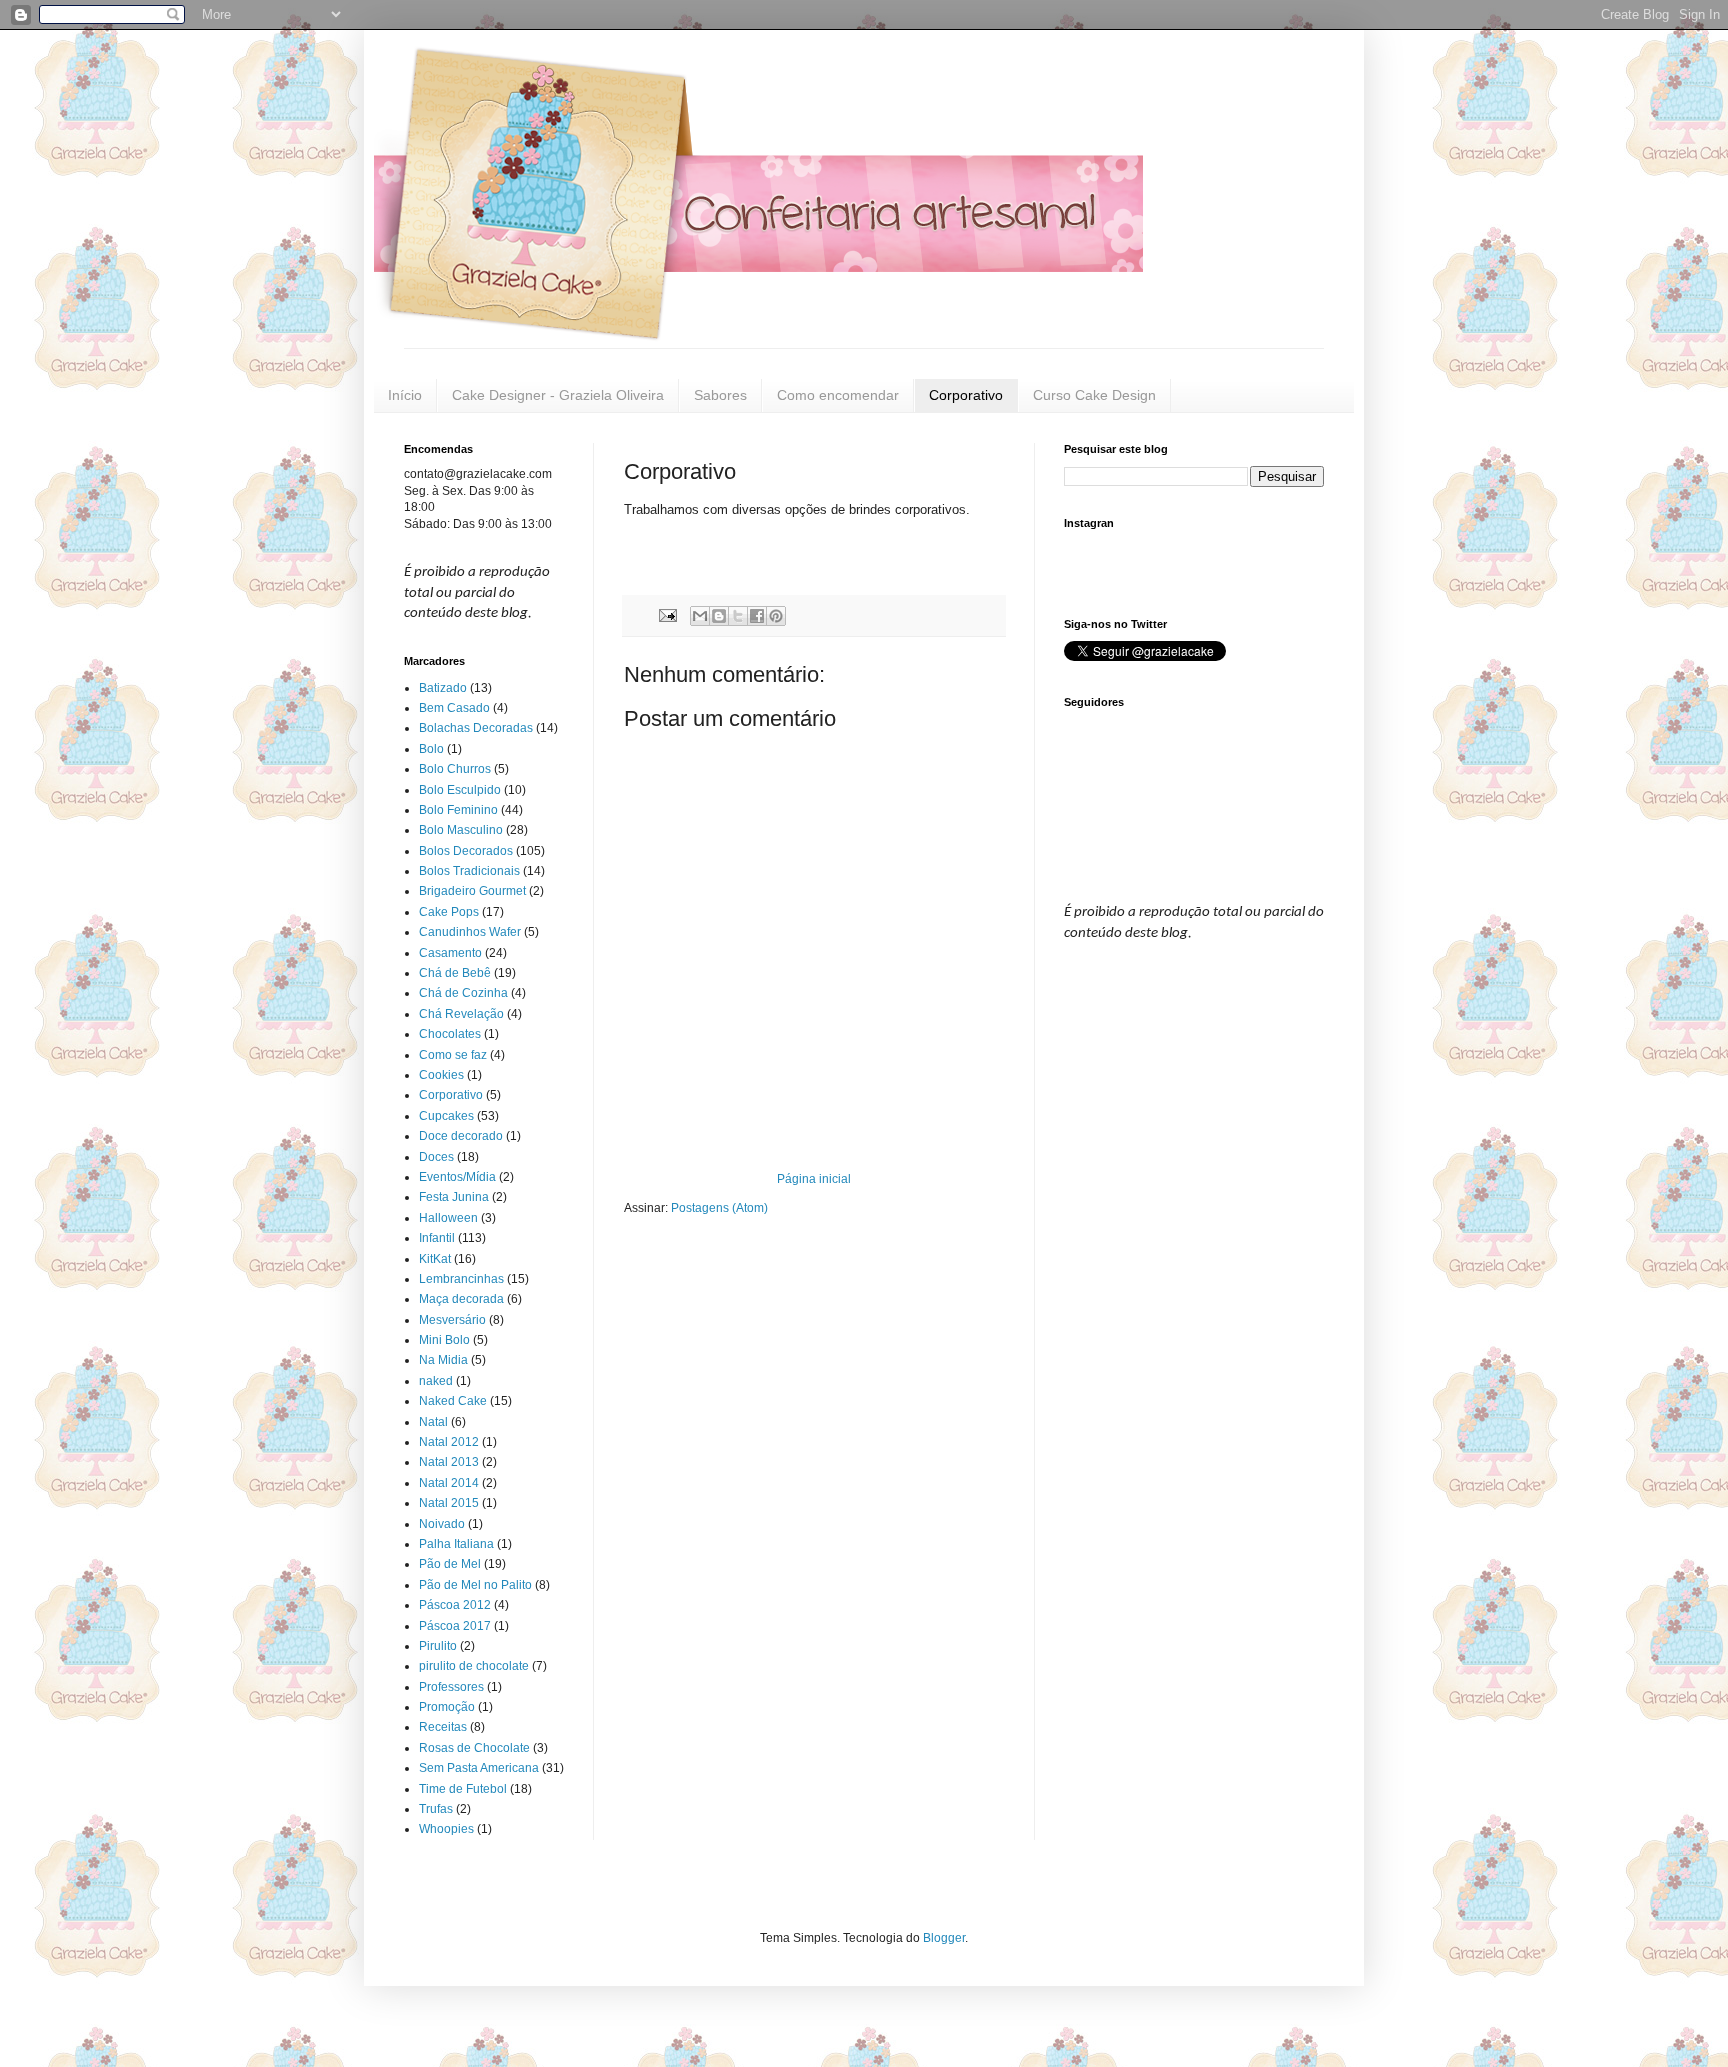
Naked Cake (453, 1401)
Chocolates (450, 1034)
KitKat (435, 1259)
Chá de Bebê (455, 973)
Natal (433, 1422)
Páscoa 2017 (455, 1626)
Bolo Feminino (458, 810)
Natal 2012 (449, 1442)
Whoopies (446, 1829)
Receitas (443, 1727)
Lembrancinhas (461, 1279)
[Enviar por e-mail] (700, 616)
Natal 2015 (449, 1503)
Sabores (720, 395)
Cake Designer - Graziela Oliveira (558, 395)
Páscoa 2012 (455, 1605)
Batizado (443, 688)
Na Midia (443, 1360)
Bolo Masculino (461, 830)
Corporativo (966, 395)
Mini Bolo (444, 1340)
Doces (436, 1157)
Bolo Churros (455, 769)
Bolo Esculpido (460, 790)
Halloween (448, 1218)
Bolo (431, 749)
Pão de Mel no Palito (475, 1585)
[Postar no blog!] (719, 616)
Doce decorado (461, 1136)
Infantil (437, 1238)
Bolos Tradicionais (469, 871)
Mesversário (452, 1320)
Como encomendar (838, 395)
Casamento (450, 953)
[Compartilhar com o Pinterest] (776, 616)
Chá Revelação (461, 1014)
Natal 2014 (449, 1483)
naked (436, 1381)
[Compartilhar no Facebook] (757, 616)
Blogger (944, 1938)
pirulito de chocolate (474, 1666)
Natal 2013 (449, 1462)
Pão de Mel (450, 1564)
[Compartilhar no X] (738, 616)
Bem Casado (454, 708)
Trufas (436, 1809)
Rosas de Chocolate (474, 1748)
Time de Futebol (463, 1789)
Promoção (447, 1707)
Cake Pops (449, 912)
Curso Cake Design (1094, 395)
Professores (451, 1687)
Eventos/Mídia (457, 1177)
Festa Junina (454, 1197)
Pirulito (438, 1646)
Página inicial (814, 1179)
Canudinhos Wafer (470, 932)
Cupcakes (446, 1116)
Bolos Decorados (466, 851)
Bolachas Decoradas (476, 728)
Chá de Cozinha (463, 993)
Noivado (442, 1524)
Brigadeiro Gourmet (472, 891)
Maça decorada (461, 1299)
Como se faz (453, 1055)
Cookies (441, 1075)
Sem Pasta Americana (479, 1768)
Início (405, 395)
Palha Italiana (456, 1544)
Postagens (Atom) (719, 1208)
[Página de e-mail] (667, 615)
